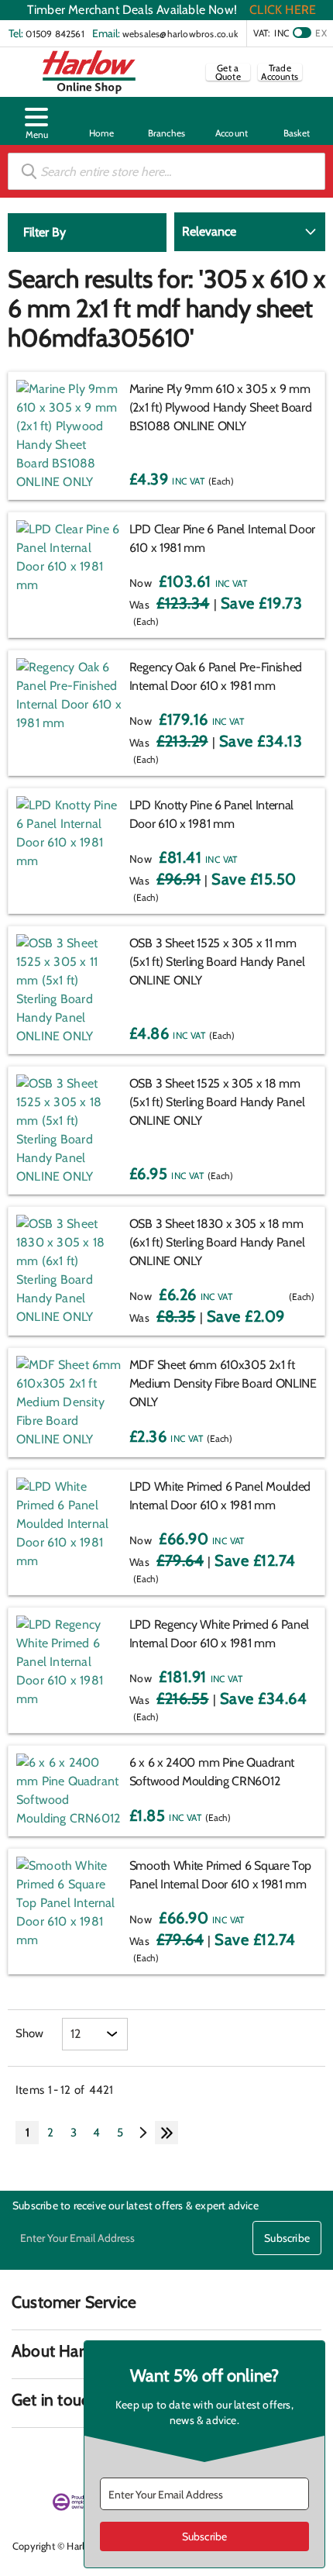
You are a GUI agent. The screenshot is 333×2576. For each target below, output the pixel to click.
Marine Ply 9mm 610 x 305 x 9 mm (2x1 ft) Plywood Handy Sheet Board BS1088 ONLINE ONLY (221, 407)
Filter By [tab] (45, 232)
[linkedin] (50, 2457)
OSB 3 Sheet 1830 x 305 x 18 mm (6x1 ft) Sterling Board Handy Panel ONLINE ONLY (217, 1242)
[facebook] (22, 2457)
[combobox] (166, 171)
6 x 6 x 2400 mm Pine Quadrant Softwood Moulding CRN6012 (212, 1772)
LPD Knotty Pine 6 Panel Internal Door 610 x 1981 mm (211, 814)
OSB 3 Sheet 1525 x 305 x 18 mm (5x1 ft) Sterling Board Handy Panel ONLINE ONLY (217, 1102)
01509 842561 (55, 34)
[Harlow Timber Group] (89, 72)
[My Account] (232, 121)
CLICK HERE (283, 10)
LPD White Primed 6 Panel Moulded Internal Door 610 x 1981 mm (220, 1496)
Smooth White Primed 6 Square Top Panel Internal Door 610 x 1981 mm (220, 1875)
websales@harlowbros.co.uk (180, 34)
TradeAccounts (280, 72)
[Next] (143, 2133)
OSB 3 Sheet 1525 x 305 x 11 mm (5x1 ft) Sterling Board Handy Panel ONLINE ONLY (217, 962)
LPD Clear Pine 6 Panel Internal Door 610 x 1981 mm (222, 538)
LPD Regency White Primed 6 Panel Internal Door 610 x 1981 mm (219, 1634)
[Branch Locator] (166, 121)
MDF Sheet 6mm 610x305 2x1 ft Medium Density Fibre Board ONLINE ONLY (223, 1383)
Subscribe (287, 2238)
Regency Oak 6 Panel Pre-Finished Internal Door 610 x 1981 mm (216, 676)
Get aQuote (228, 72)
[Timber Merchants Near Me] (101, 121)
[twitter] (79, 2457)
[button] (36, 121)
